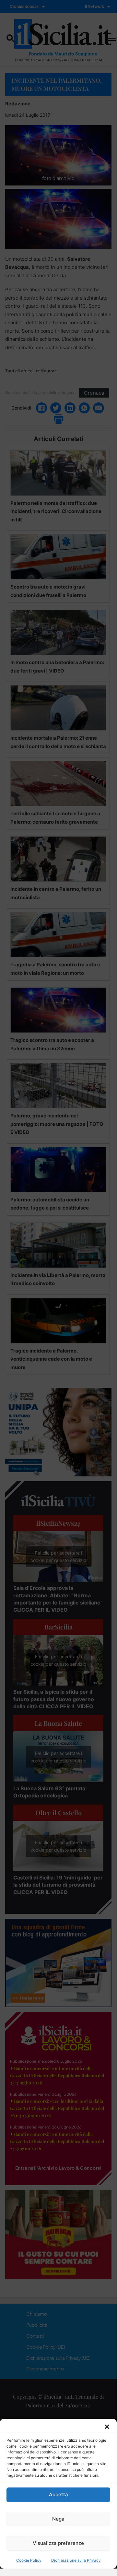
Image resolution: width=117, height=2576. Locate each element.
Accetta (58, 2494)
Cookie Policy (29, 2560)
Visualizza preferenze (58, 2543)
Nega (58, 2519)
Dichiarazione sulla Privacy (76, 2560)
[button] (107, 2427)
